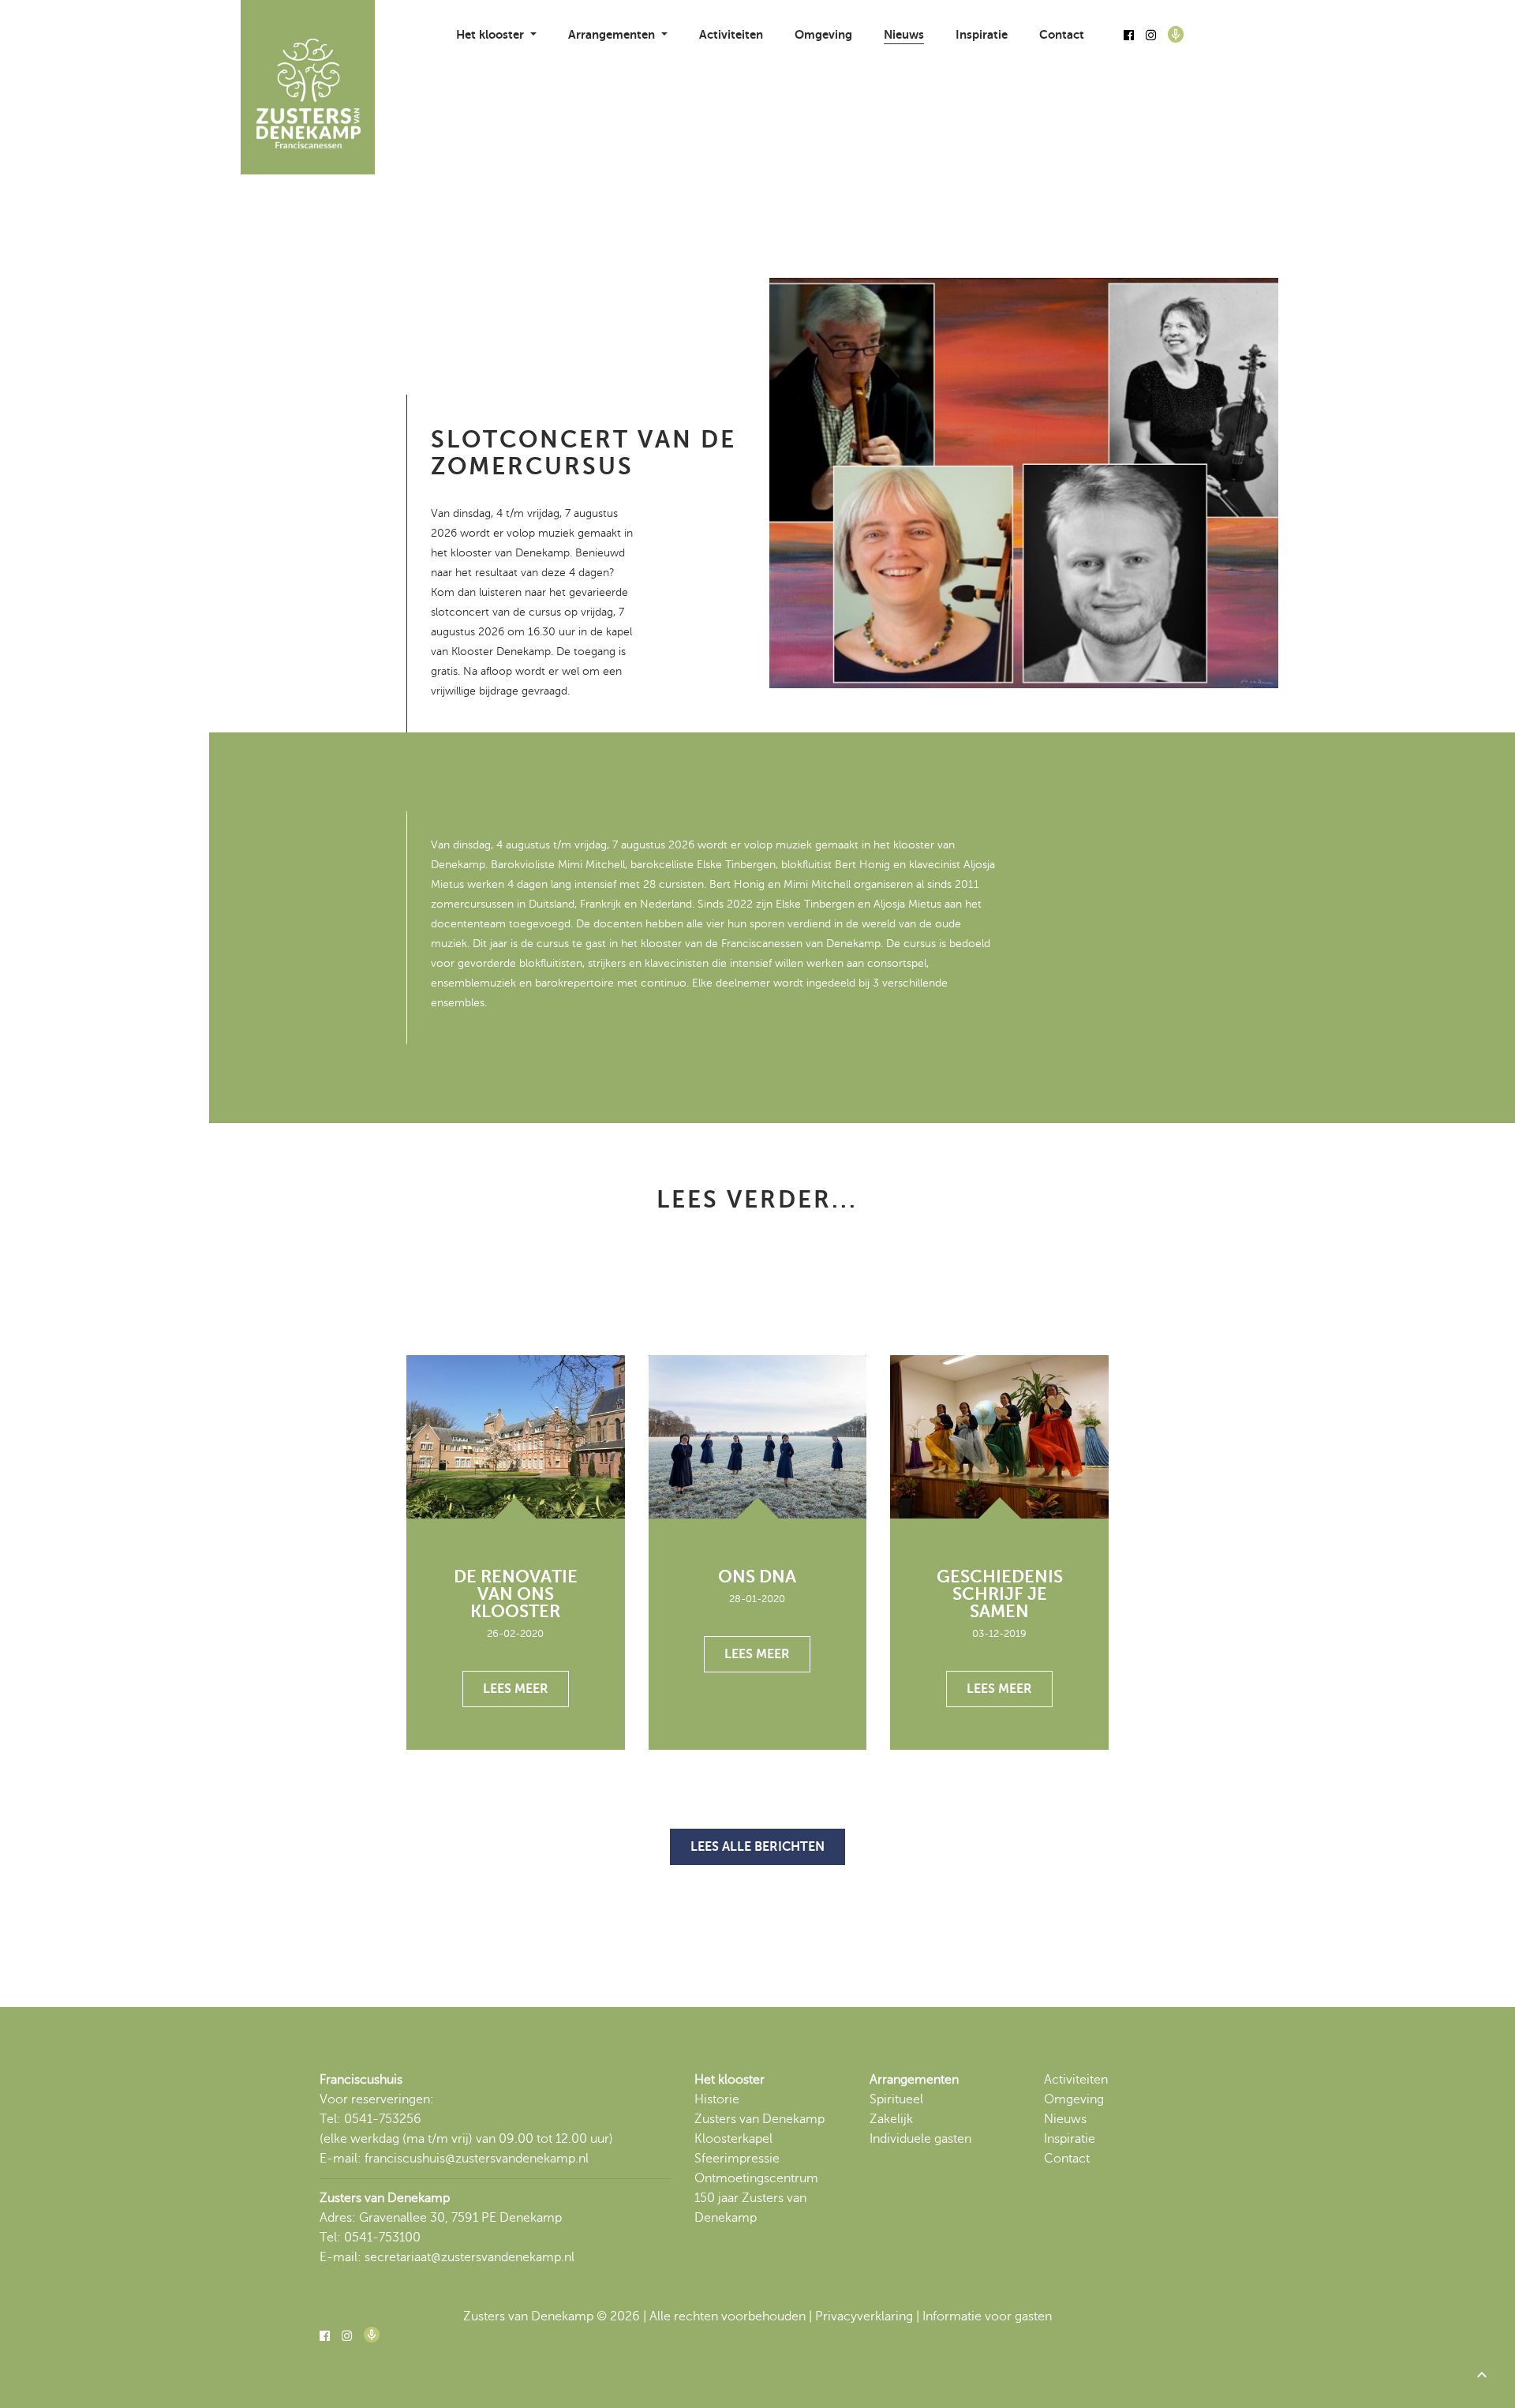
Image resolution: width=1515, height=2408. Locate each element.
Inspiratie (982, 34)
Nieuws (904, 34)
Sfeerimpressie (737, 2159)
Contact (1062, 34)
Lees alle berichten (757, 1847)
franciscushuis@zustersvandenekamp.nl (477, 2159)
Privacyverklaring (864, 2316)
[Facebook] (1129, 36)
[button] (1482, 2375)
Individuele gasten (920, 2139)
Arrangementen (914, 2080)
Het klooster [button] (492, 34)
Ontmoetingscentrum (756, 2178)
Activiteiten (731, 34)
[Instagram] (1151, 36)
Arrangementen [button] (613, 34)
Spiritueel (896, 2099)
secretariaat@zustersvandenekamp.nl (469, 2257)
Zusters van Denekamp (759, 2119)
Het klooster (729, 2080)
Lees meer (516, 1689)
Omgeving (823, 34)
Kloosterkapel (733, 2139)
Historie (717, 2099)
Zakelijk (891, 2119)
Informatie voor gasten (987, 2316)
